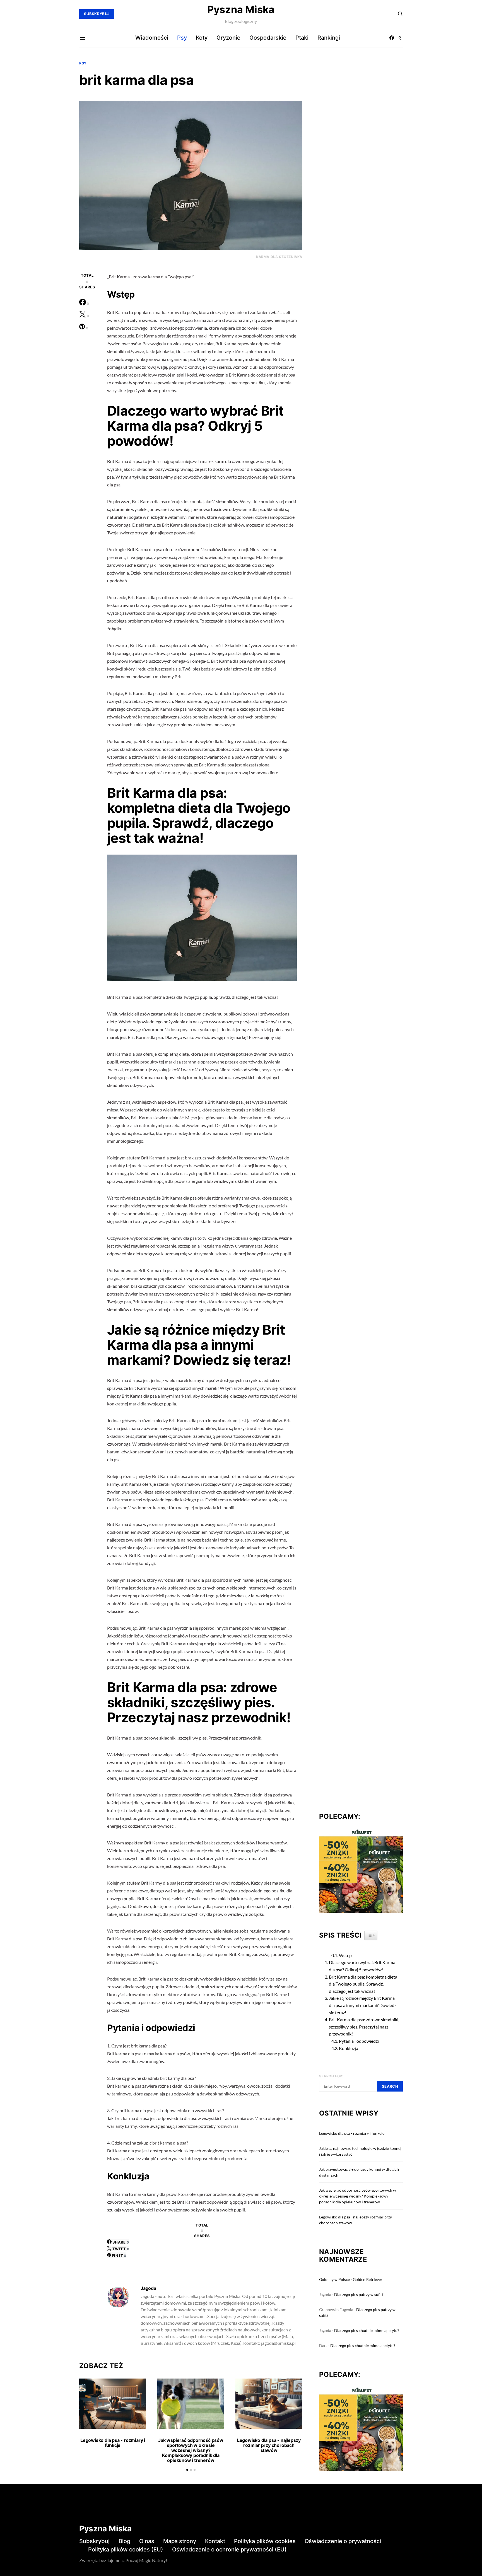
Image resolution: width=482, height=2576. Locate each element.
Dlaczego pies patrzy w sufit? (359, 2294)
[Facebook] (392, 38)
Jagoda (148, 2288)
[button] (401, 38)
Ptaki (302, 38)
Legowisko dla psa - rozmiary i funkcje (113, 2443)
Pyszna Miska (241, 9)
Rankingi (329, 38)
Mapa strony (180, 2541)
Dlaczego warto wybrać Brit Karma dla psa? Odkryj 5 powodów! (362, 1966)
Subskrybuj (94, 2541)
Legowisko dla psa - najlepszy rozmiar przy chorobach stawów (269, 2445)
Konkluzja (349, 2048)
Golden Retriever (368, 2279)
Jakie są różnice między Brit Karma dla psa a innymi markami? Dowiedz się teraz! (363, 2005)
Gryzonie (228, 38)
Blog (124, 2541)
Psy (182, 38)
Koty (202, 38)
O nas (147, 2541)
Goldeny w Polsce (334, 2279)
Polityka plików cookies (265, 2541)
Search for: (331, 2076)
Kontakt (215, 2541)
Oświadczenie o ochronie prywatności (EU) (229, 2550)
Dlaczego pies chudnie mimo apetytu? (367, 2330)
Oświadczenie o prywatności (343, 2541)
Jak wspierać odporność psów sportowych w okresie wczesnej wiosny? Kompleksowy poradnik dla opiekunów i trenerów (191, 2450)
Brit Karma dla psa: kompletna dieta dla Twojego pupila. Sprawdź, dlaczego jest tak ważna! (363, 1984)
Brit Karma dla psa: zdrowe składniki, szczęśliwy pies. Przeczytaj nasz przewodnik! (364, 2027)
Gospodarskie (268, 38)
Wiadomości (152, 38)
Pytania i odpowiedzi (359, 2041)
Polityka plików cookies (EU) (126, 2550)
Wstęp (345, 1955)
